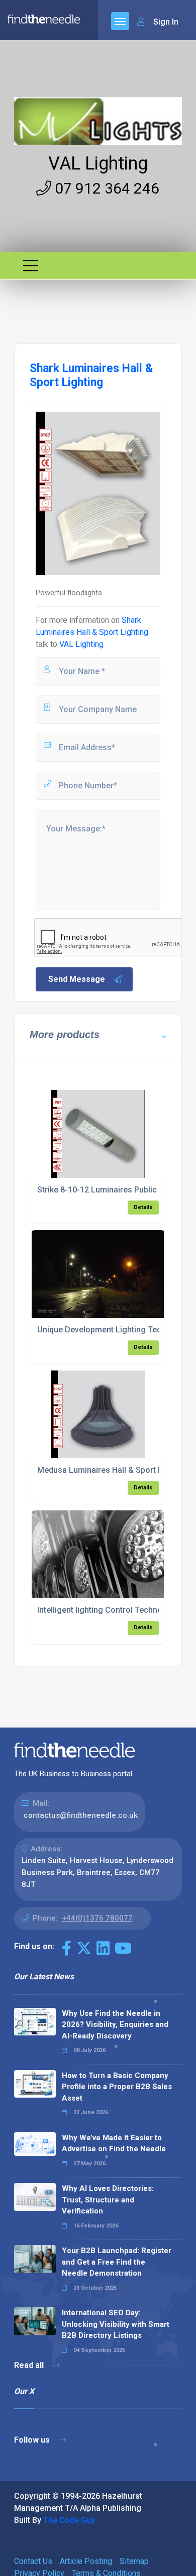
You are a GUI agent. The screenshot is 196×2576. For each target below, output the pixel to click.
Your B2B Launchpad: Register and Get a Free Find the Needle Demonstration (117, 2262)
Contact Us (33, 2561)
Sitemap (134, 2561)
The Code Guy (69, 2520)
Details (143, 1207)
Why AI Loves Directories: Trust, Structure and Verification (108, 2200)
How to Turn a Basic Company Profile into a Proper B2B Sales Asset (117, 2087)
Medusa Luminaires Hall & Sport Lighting (113, 1470)
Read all (30, 2365)
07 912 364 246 (105, 188)
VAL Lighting (98, 163)
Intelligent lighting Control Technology (108, 1610)
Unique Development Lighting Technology (114, 1330)
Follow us (33, 2440)
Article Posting (86, 2561)
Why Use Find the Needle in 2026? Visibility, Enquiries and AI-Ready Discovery (115, 2025)
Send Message (77, 979)
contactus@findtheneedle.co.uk (81, 1815)
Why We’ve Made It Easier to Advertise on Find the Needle (114, 2143)
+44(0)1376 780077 (97, 1918)
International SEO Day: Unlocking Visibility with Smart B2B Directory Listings (116, 2324)
